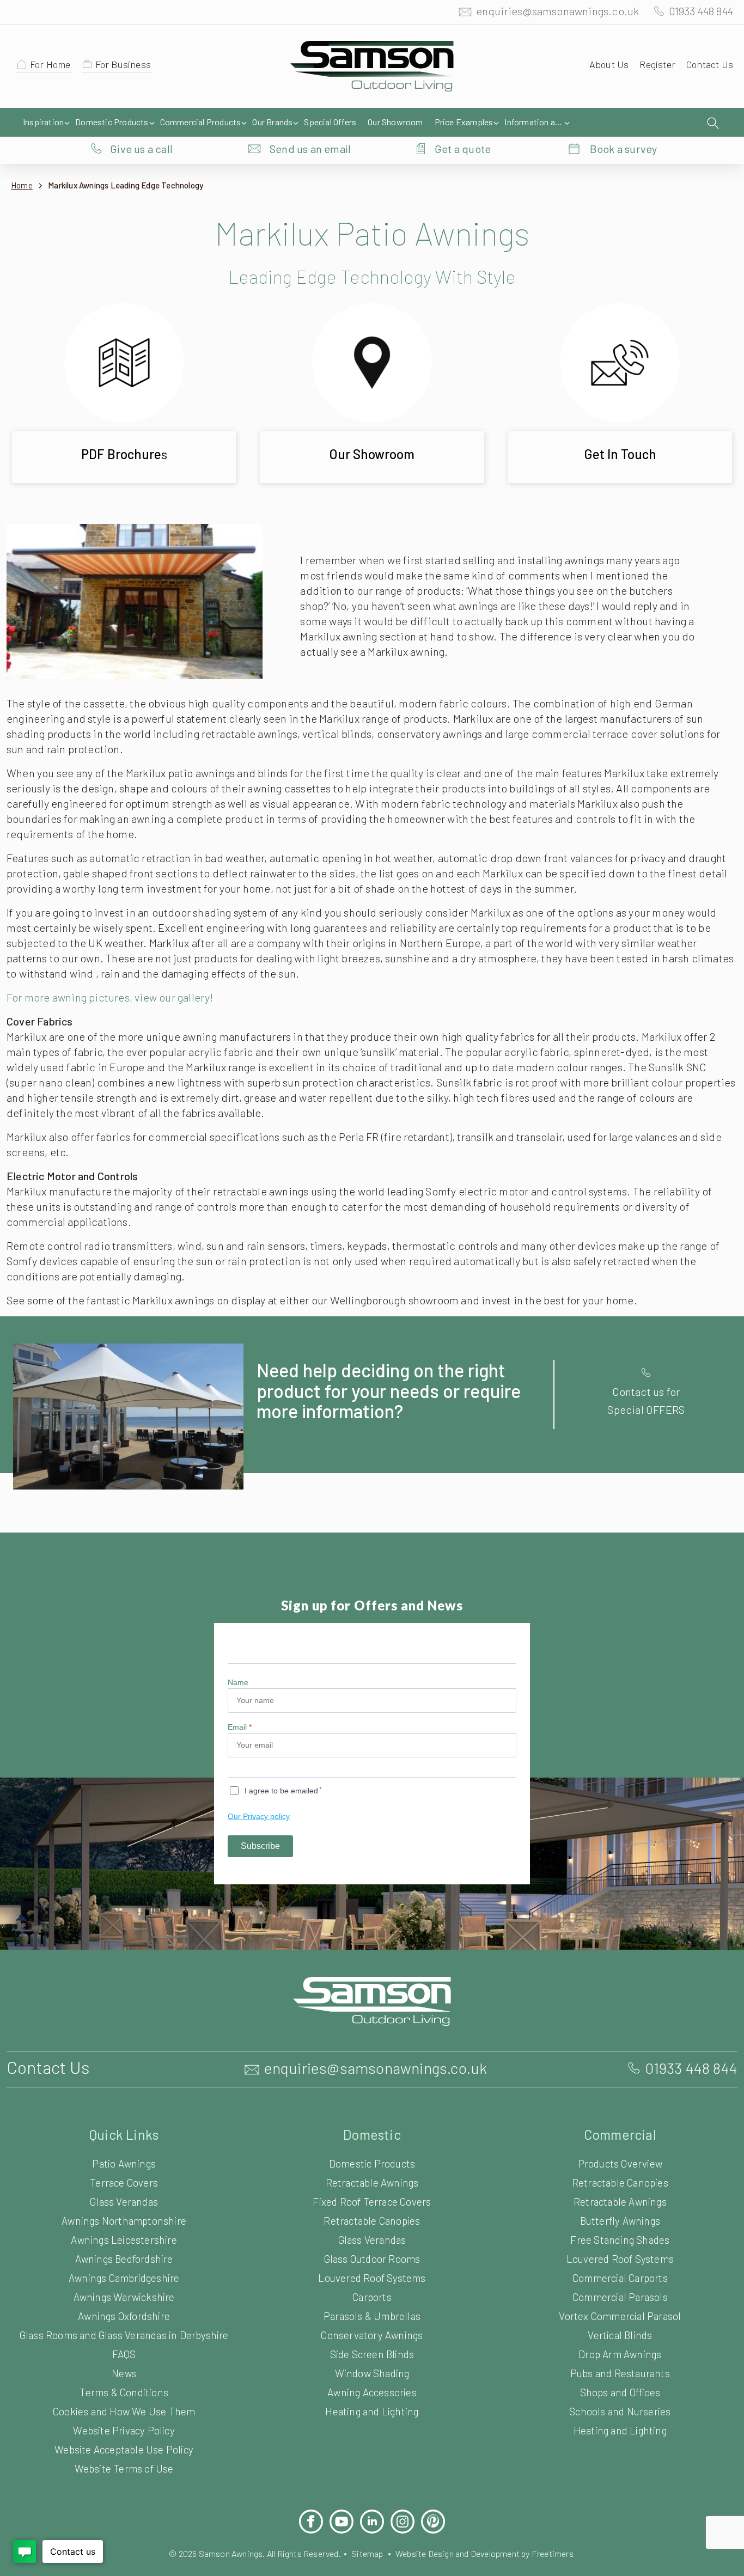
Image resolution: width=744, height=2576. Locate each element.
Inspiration (43, 122)
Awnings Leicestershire (124, 2240)
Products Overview (620, 2163)
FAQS (124, 2354)
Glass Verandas (124, 2202)
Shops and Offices (620, 2392)
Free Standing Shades (620, 2240)
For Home (50, 64)
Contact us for (646, 1391)
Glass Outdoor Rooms (372, 2259)
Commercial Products (201, 122)
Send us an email (310, 149)
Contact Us (710, 64)
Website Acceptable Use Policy (124, 2449)
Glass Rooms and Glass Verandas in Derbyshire (124, 2335)
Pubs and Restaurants (620, 2373)
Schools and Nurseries (620, 2411)
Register (657, 64)
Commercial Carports (620, 2278)
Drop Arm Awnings (620, 2354)
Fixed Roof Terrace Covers (372, 2202)
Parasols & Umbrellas (372, 2316)
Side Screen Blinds (372, 2354)
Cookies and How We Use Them (124, 2411)
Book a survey (624, 149)
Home (22, 185)
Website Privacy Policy (124, 2430)
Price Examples (464, 122)
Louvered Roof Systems (372, 2278)
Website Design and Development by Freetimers (484, 2553)
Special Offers (330, 122)
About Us (609, 64)
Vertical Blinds (620, 2335)
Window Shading (372, 2373)
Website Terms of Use (124, 2468)
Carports (372, 2297)
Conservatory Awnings (372, 2335)
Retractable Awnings (372, 2183)
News (124, 2373)
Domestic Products (112, 122)
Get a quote (463, 149)
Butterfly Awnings (620, 2221)
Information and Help (536, 122)
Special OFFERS (646, 1409)
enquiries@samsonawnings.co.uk (558, 11)
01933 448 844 (701, 11)
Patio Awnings (124, 2163)
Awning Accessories (372, 2392)
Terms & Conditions (124, 2392)
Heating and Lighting (372, 2411)
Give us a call (141, 149)
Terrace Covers (124, 2183)
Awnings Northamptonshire (124, 2221)
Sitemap (367, 2553)
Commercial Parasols (620, 2297)
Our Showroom (395, 122)
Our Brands (272, 122)
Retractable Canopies (372, 2221)
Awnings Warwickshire (124, 2297)
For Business (123, 64)
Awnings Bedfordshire (124, 2259)
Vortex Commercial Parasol (620, 2316)
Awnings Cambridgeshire (124, 2278)
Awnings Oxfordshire (124, 2316)
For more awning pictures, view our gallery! (110, 997)
